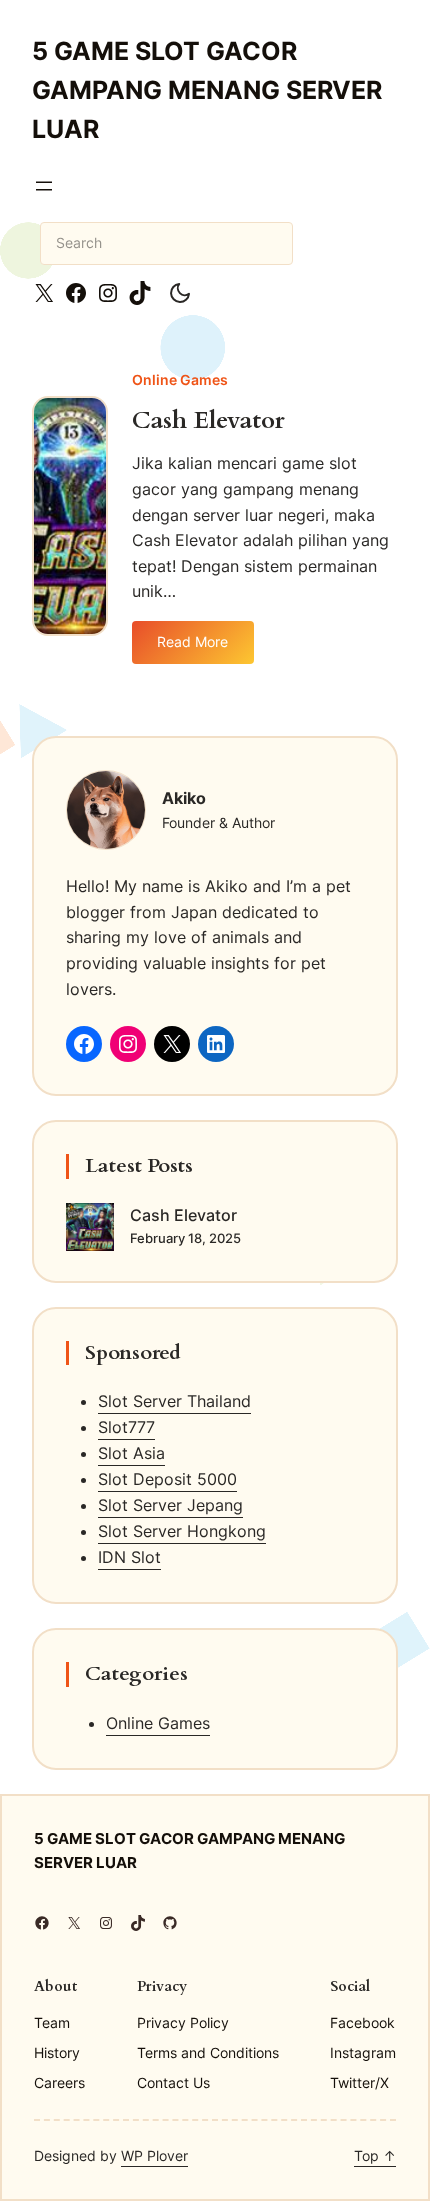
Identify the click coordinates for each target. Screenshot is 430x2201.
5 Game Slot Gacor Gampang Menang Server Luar (207, 90)
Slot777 (126, 1427)
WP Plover (154, 2155)
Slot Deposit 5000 (167, 1479)
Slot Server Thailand (174, 1401)
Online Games (180, 379)
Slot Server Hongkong (182, 1531)
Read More (201, 648)
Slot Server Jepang (170, 1505)
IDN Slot (129, 1557)
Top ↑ (375, 2155)
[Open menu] (44, 186)
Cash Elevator (208, 421)
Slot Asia (131, 1453)
